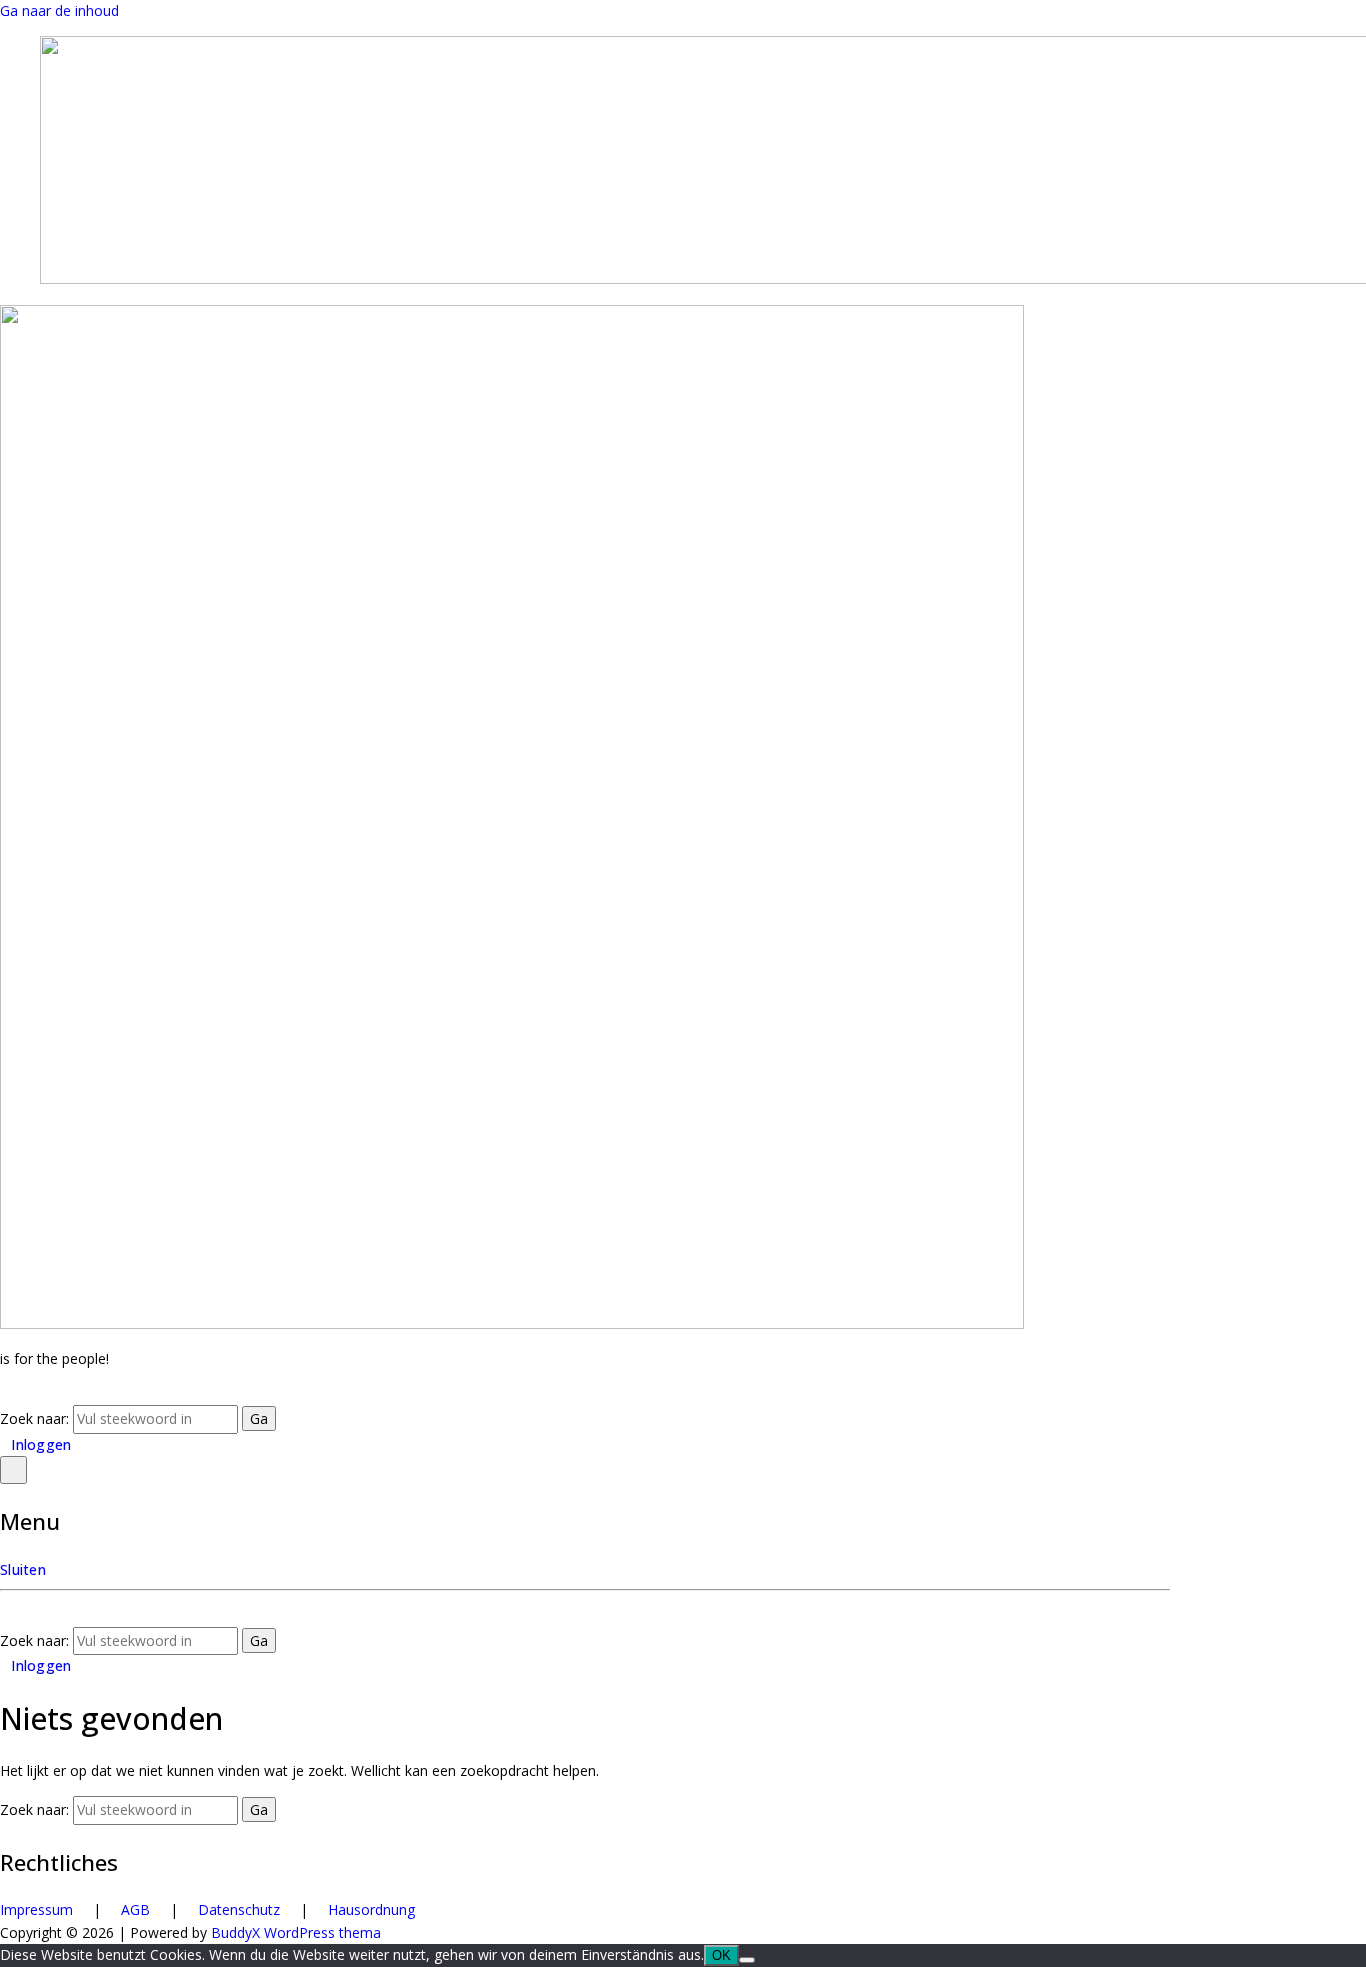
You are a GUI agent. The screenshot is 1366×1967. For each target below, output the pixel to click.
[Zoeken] (5, 1393)
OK (721, 1955)
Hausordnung (371, 1909)
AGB (135, 1909)
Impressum (36, 1909)
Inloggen (41, 1444)
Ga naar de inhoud (59, 10)
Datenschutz (239, 1909)
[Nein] (747, 1960)
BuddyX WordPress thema (296, 1932)
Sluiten (23, 1569)
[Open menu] (13, 1470)
